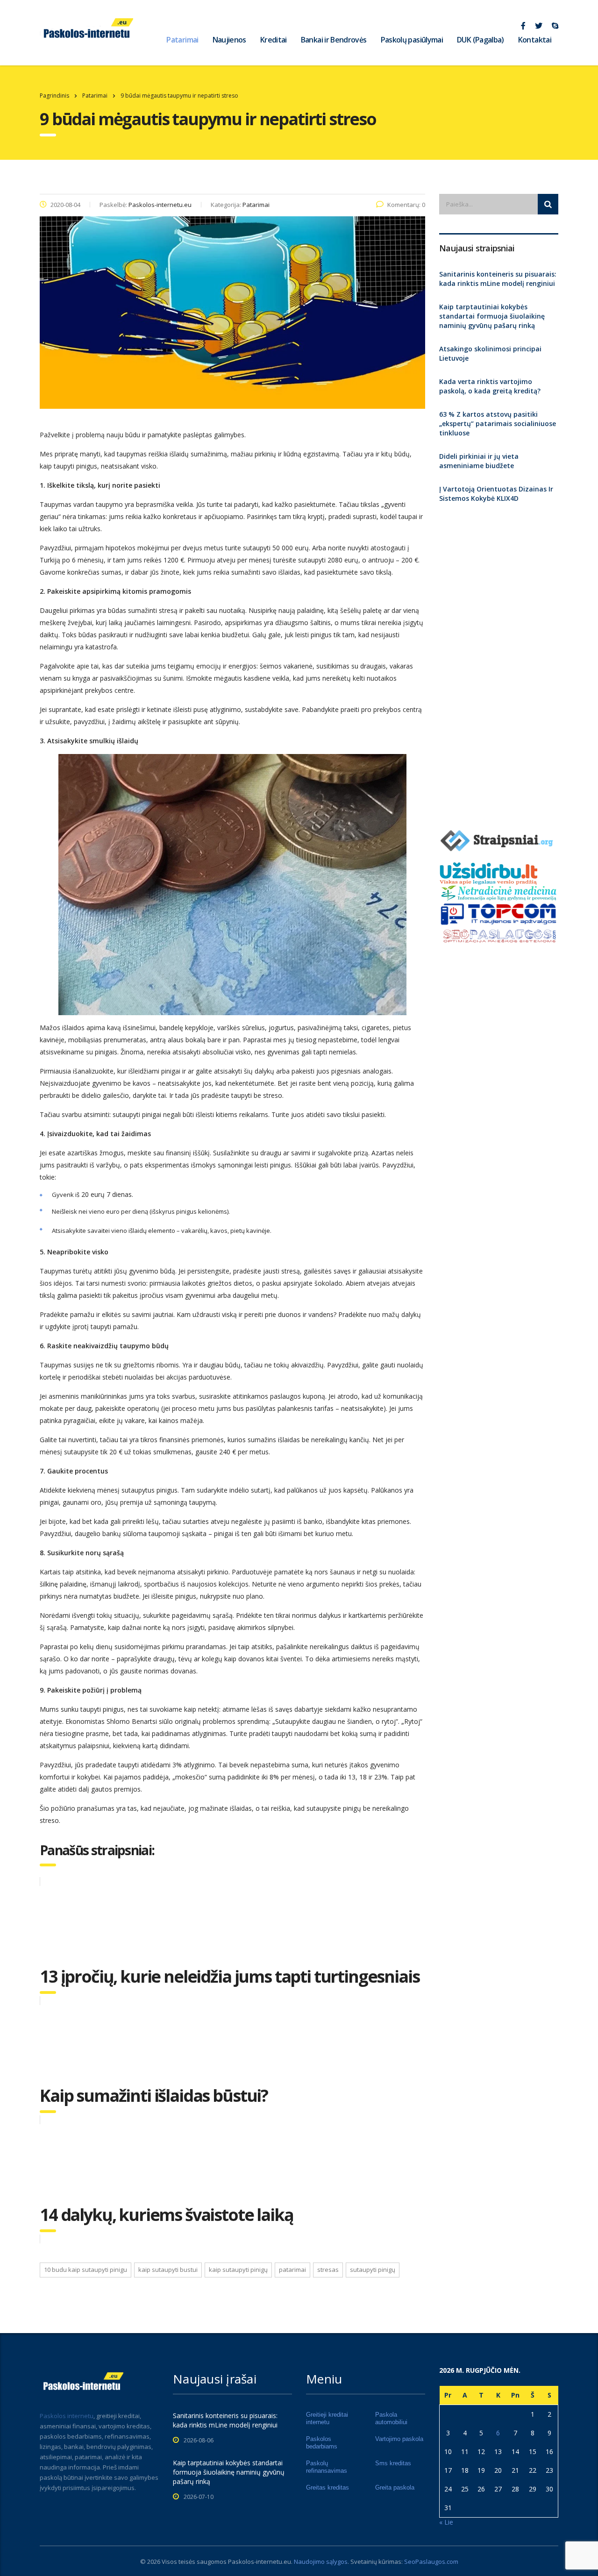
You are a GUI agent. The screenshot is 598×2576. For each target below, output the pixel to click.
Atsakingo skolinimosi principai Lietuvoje (490, 353)
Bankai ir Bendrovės (334, 40)
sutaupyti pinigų (373, 2270)
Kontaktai (535, 40)
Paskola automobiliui (391, 2418)
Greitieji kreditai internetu (327, 2418)
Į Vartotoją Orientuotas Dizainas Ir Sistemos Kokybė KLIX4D (496, 494)
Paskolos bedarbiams (322, 2443)
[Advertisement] (499, 662)
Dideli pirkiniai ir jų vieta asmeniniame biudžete (479, 461)
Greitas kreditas (327, 2487)
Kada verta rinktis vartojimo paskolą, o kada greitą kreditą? (490, 386)
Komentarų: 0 (406, 205)
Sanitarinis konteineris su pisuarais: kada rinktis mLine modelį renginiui (498, 279)
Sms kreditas (393, 2463)
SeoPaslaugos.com (431, 2562)
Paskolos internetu (67, 2416)
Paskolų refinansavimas (327, 2467)
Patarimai (182, 40)
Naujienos (229, 40)
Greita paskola (395, 2487)
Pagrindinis (54, 96)
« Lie (446, 2522)
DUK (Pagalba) (481, 40)
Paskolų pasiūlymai (412, 40)
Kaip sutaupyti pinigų (238, 2270)
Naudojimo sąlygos (321, 2562)
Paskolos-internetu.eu (260, 2562)
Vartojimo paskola (399, 2439)
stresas (328, 2270)
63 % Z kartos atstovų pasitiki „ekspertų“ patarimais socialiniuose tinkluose (498, 423)
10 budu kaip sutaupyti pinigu (85, 2270)
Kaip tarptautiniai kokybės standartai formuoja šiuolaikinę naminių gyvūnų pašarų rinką (492, 316)
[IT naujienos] (499, 913)
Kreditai (274, 40)
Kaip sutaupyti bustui (168, 2270)
